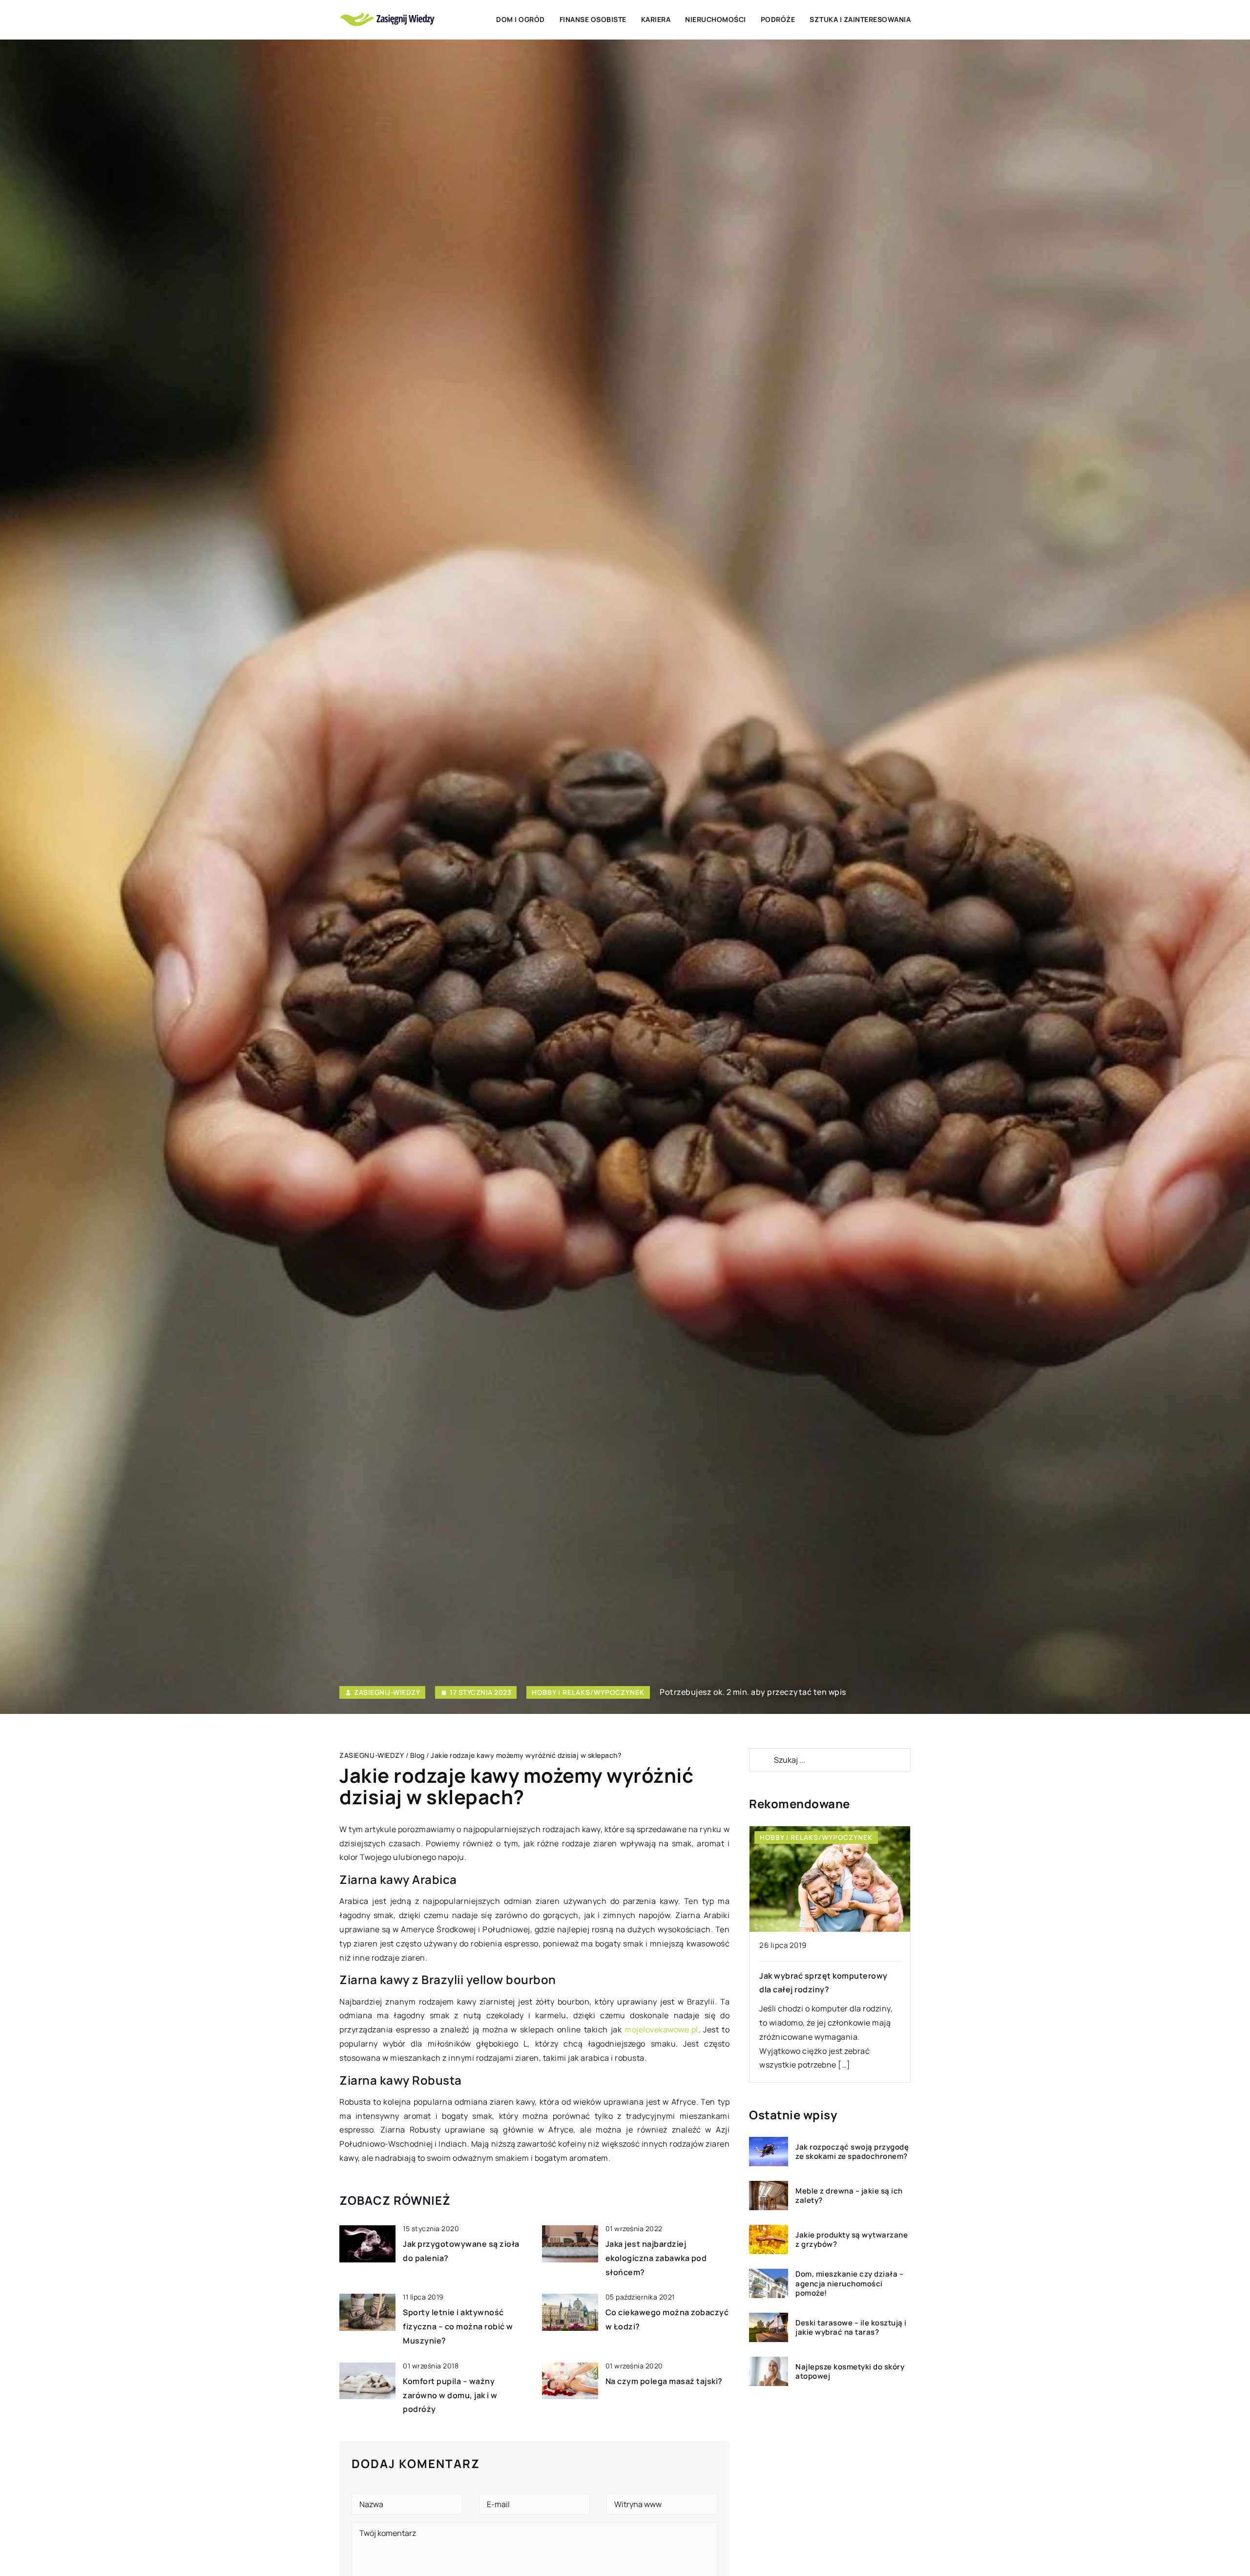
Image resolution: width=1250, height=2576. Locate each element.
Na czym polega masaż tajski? (664, 2381)
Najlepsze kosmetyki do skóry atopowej (850, 2371)
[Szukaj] (761, 1760)
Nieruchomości (716, 19)
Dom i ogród (521, 19)
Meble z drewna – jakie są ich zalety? (849, 2195)
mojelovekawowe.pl (661, 2029)
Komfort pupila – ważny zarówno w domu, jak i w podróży (450, 2395)
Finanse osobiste (593, 19)
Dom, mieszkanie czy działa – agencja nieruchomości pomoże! (849, 2284)
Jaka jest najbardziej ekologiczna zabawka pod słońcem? (656, 2258)
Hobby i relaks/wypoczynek (588, 1692)
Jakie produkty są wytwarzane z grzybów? (852, 2239)
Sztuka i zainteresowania (860, 19)
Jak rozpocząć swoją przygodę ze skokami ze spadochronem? (852, 2151)
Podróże (778, 19)
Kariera (656, 19)
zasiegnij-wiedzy (387, 1692)
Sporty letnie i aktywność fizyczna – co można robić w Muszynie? (458, 2326)
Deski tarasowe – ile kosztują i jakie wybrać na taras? (851, 2327)
